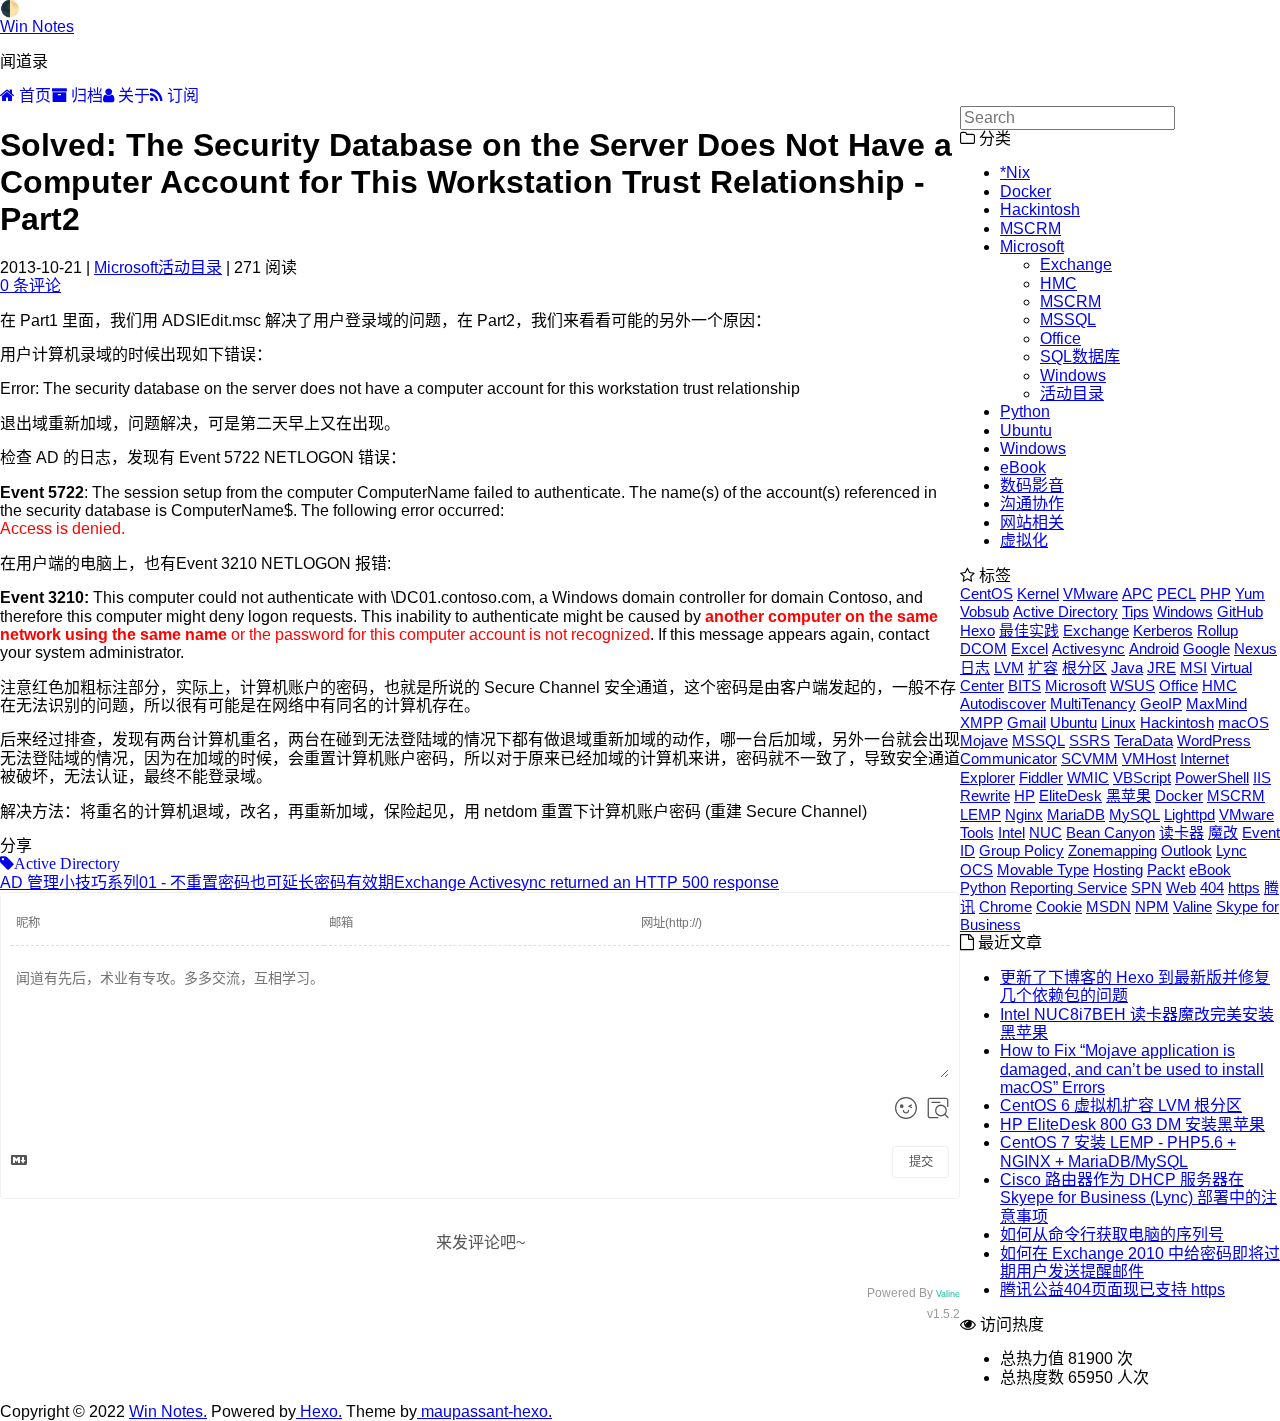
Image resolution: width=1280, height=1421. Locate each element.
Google (1206, 648)
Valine (948, 1294)
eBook (1023, 467)
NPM (1152, 906)
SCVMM (1089, 758)
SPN (1146, 887)
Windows (1073, 375)
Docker (1025, 191)
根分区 (1084, 667)
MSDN (1108, 906)
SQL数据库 (1080, 356)
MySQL (1134, 814)
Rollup (1217, 630)
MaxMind (1216, 703)
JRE (1161, 667)
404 (1212, 887)
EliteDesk (1070, 795)
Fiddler (1041, 777)
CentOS (986, 593)
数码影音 (1032, 485)
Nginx (1024, 814)
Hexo (977, 630)
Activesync (1088, 648)
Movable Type (1043, 869)
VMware (1090, 593)
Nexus (1255, 648)
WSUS (1132, 685)
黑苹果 (1128, 795)
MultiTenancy (1093, 703)
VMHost (1149, 758)
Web (1181, 887)
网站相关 (1032, 522)
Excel (1029, 648)
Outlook (1186, 850)
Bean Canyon (1110, 832)
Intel (1011, 832)
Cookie (1059, 906)
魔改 (1223, 832)
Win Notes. (168, 1411)
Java (1127, 667)
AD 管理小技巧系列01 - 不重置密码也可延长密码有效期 (197, 882)
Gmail (1026, 722)
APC (1137, 593)
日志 (975, 667)
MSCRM (1030, 228)
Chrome (1005, 906)
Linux (1118, 722)
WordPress (1214, 740)
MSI (1193, 667)
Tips (1135, 611)
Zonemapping (1112, 850)
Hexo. (319, 1411)
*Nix (1015, 172)
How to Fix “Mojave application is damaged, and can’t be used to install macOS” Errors (1132, 1069)
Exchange (1076, 264)
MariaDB (1076, 814)
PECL (1176, 593)
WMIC (1088, 777)
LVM (1009, 667)
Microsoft (126, 267)
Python (1025, 411)
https (1244, 887)
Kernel (1038, 593)
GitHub (1240, 611)
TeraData (1143, 740)
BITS (1024, 685)
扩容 (1043, 667)
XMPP (981, 722)
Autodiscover (1003, 703)
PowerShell (1212, 777)
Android (1154, 648)
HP (1024, 795)
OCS (976, 869)
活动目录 (190, 267)
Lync (1231, 850)
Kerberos (1163, 630)
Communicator (1008, 758)
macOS (1243, 722)
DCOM (983, 648)
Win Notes (37, 26)
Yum (1250, 593)
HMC (1058, 283)
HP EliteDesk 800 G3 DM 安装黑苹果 (1132, 1124)
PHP (1215, 593)
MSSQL (1068, 319)
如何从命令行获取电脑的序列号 (1112, 1234)
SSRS (1089, 740)
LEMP (980, 814)
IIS (1262, 777)
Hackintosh (1040, 209)
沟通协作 (1032, 503)
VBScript (1142, 777)
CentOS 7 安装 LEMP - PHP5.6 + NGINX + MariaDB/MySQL (1118, 1151)
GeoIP (1161, 703)
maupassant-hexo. (484, 1411)
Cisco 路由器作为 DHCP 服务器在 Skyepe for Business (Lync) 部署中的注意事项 (1138, 1198)
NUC (1045, 832)
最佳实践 (1029, 630)
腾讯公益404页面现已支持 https (1112, 1289)
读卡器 (1181, 832)
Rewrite (985, 795)
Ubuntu (1026, 430)
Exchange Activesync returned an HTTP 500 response (586, 882)
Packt (1166, 869)
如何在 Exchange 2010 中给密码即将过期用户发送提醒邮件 (1140, 1262)
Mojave (984, 740)
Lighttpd (1189, 814)
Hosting (1118, 869)
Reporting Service (1068, 887)
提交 (921, 1162)
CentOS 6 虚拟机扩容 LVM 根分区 (1121, 1105)
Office (1060, 338)
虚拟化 (1024, 540)
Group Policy (1021, 850)
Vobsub (984, 611)
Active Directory (1065, 611)
